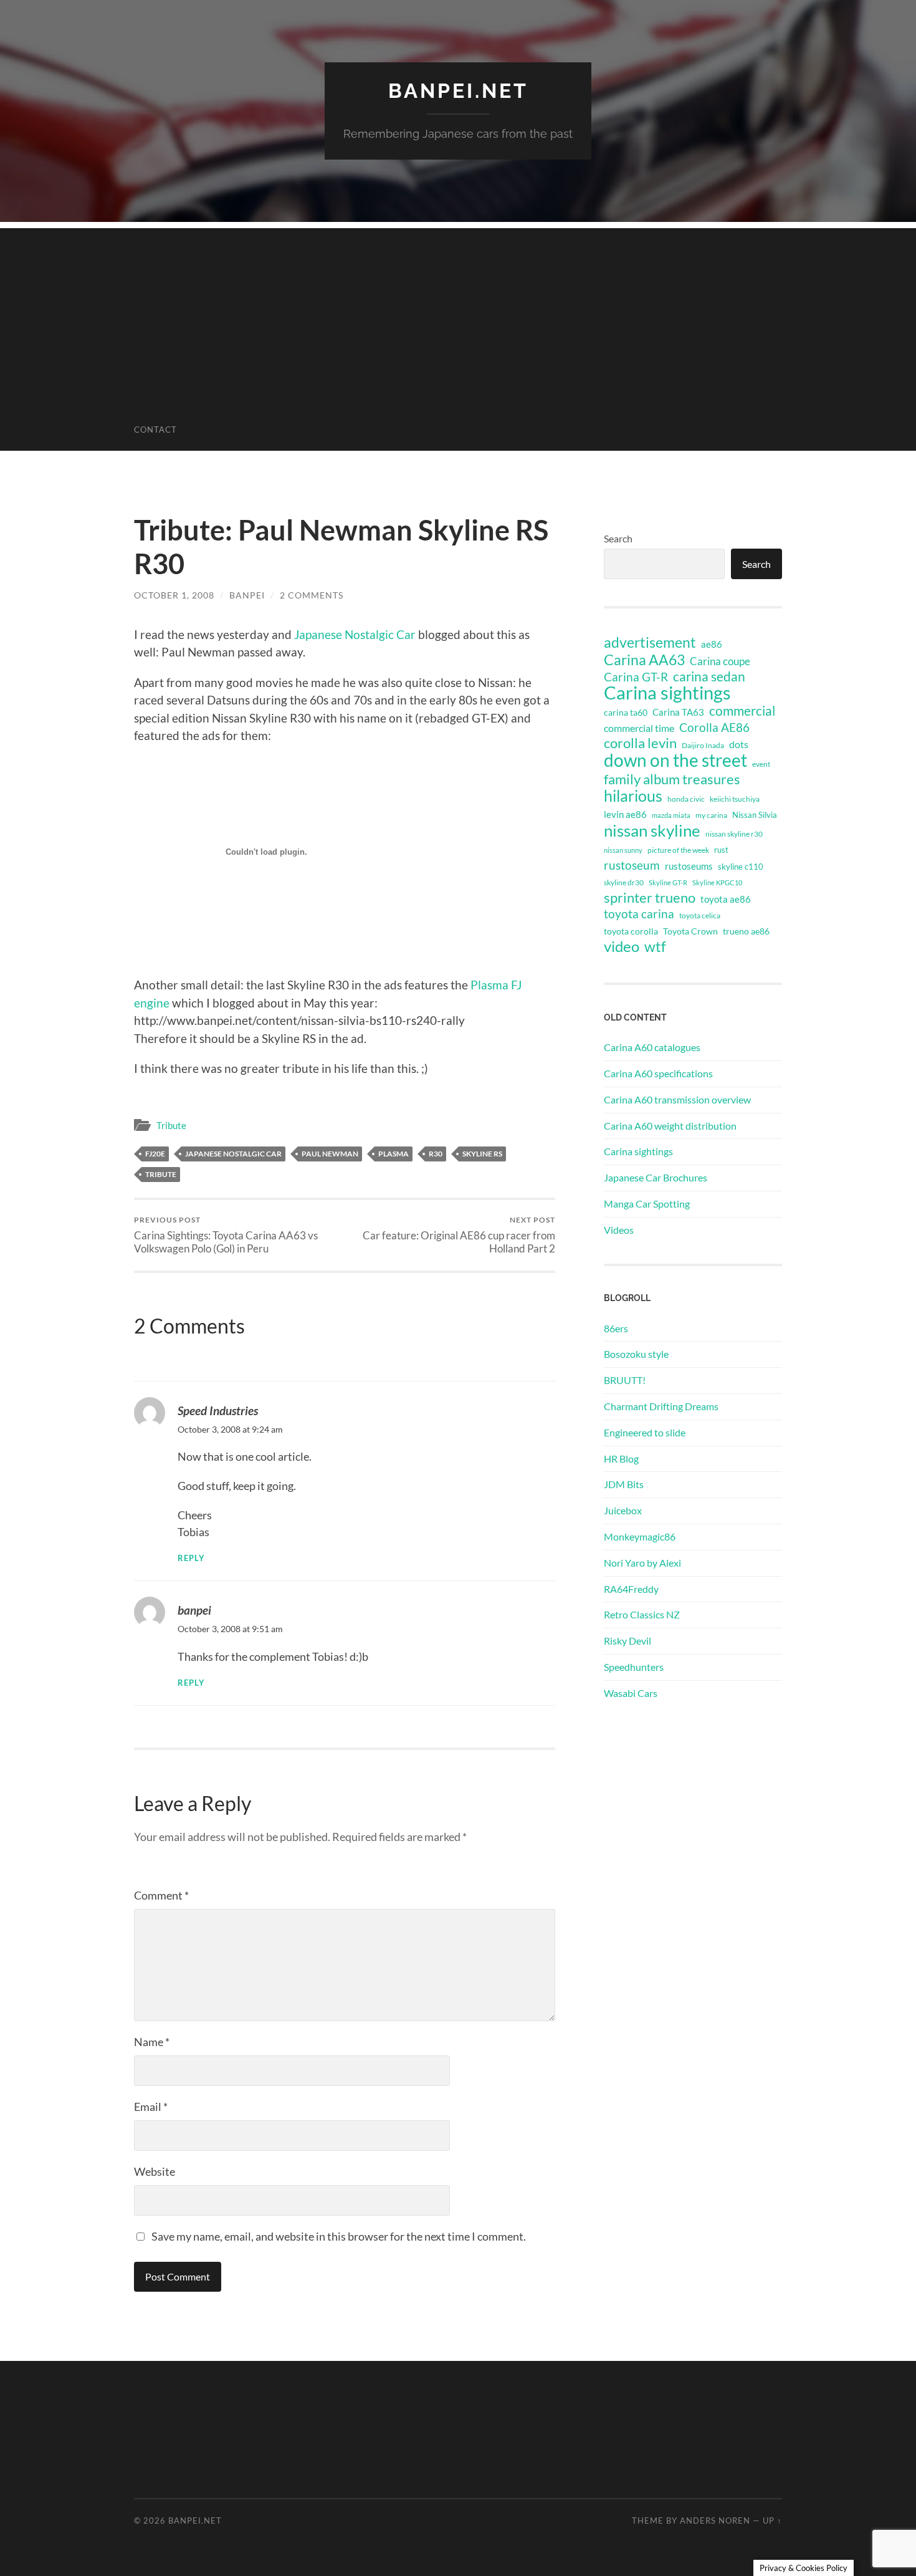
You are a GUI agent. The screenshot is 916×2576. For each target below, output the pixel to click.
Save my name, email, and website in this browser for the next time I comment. (339, 2236)
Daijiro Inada (703, 745)
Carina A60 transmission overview (677, 1099)
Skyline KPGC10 (717, 882)
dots (739, 744)
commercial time (639, 728)
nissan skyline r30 (734, 834)
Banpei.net (458, 91)
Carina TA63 (678, 712)
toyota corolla (631, 931)
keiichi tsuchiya (735, 799)
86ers (616, 1328)
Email (151, 2107)
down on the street (675, 761)
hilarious (633, 795)
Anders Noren (715, 2521)
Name (152, 2042)
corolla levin (640, 743)
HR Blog (621, 1459)
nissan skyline (652, 830)
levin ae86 (625, 814)
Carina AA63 (644, 660)
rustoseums (689, 866)
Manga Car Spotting (647, 1204)
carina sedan (709, 676)
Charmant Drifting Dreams (661, 1406)
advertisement (650, 643)
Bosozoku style (636, 1354)
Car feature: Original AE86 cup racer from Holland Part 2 (459, 1235)
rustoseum (632, 865)
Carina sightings (667, 693)
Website (155, 2171)
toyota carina (639, 914)
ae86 (712, 644)
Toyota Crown (690, 931)
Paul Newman (330, 1154)
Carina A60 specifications (658, 1073)
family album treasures (672, 779)
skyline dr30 (624, 882)
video (622, 946)
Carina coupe (720, 661)
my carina (711, 815)
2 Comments (312, 595)
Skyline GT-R (668, 882)
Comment (161, 1895)
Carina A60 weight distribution (670, 1126)
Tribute (171, 1125)
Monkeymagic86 (640, 1536)
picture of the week (678, 850)
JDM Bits (624, 1484)
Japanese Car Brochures (656, 1177)
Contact (155, 430)
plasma (394, 1154)
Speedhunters (634, 1667)
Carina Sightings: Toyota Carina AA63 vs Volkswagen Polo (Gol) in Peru (226, 1235)
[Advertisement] (458, 315)
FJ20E (155, 1154)
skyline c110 (741, 867)
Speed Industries (218, 1411)
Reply (191, 1558)
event (761, 764)
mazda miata (671, 815)
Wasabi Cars (631, 1693)
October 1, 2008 (174, 595)
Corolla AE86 (714, 727)
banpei (247, 595)
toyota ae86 (726, 899)
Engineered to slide (645, 1432)
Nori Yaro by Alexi (642, 1563)
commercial (742, 711)
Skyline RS (482, 1154)
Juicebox (623, 1510)
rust (721, 850)
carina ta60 (626, 712)
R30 (436, 1154)
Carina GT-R (636, 677)
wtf (655, 946)
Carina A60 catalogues (652, 1047)
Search (618, 538)
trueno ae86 (746, 931)
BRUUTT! (625, 1380)
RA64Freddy (631, 1589)
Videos (619, 1230)
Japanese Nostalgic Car (355, 634)
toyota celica (700, 916)
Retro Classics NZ (642, 1614)
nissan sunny (623, 850)
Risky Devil (627, 1641)
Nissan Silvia (755, 815)
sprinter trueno (650, 898)
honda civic (686, 799)
